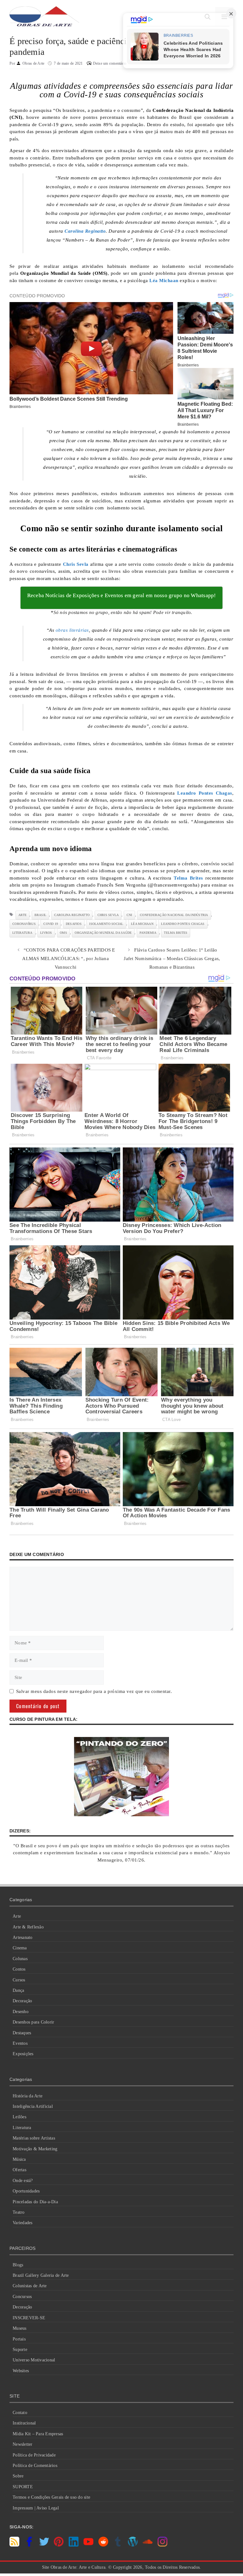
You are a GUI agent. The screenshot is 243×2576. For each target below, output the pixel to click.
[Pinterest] (59, 2545)
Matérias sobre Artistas (34, 2138)
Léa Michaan (142, 924)
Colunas (20, 1959)
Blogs (18, 2265)
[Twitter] (44, 2545)
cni (129, 915)
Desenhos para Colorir (33, 2022)
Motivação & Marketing (35, 2149)
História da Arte (28, 2096)
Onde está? (23, 2181)
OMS (63, 933)
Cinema (20, 1948)
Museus (20, 2328)
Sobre (18, 2476)
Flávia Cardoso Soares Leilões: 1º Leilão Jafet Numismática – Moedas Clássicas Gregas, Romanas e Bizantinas (172, 959)
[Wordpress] (133, 2545)
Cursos (19, 1980)
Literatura (22, 2128)
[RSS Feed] (14, 2545)
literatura (22, 933)
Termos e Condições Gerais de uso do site (51, 2497)
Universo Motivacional (34, 2360)
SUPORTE (23, 2487)
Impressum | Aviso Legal (36, 2508)
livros (46, 933)
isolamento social (106, 924)
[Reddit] (103, 2545)
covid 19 (51, 924)
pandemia (148, 933)
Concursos (22, 2297)
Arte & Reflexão (28, 1927)
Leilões (19, 2117)
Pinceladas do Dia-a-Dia (35, 2202)
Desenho (21, 2012)
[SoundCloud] (148, 2545)
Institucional (24, 2423)
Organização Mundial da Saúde (103, 933)
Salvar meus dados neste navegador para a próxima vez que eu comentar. (94, 1691)
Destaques (22, 2033)
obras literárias (72, 630)
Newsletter (23, 2444)
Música (19, 2159)
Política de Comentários (35, 2466)
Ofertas (19, 2170)
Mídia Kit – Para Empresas (38, 2434)
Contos (19, 1969)
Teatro (19, 2212)
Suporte (20, 2350)
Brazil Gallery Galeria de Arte (41, 2275)
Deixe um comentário (110, 63)
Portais (19, 2339)
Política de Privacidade (34, 2455)
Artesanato (23, 1937)
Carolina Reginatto (72, 915)
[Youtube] (88, 2545)
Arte (17, 1916)
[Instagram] (162, 2545)
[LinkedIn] (74, 2545)
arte (22, 915)
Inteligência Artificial (33, 2106)
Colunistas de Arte (30, 2286)
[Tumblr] (118, 2545)
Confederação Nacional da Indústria (174, 915)
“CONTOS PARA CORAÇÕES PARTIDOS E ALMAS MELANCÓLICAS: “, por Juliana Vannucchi (69, 959)
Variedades (23, 2223)
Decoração (22, 2001)
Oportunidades (26, 2191)
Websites (21, 2371)
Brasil (40, 915)
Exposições (23, 2054)
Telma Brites (176, 933)
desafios (74, 924)
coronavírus (24, 924)
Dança (18, 1990)
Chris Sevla (108, 915)
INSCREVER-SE (29, 2318)
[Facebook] (29, 2545)
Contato (20, 2413)
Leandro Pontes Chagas (183, 924)
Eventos (20, 2043)
